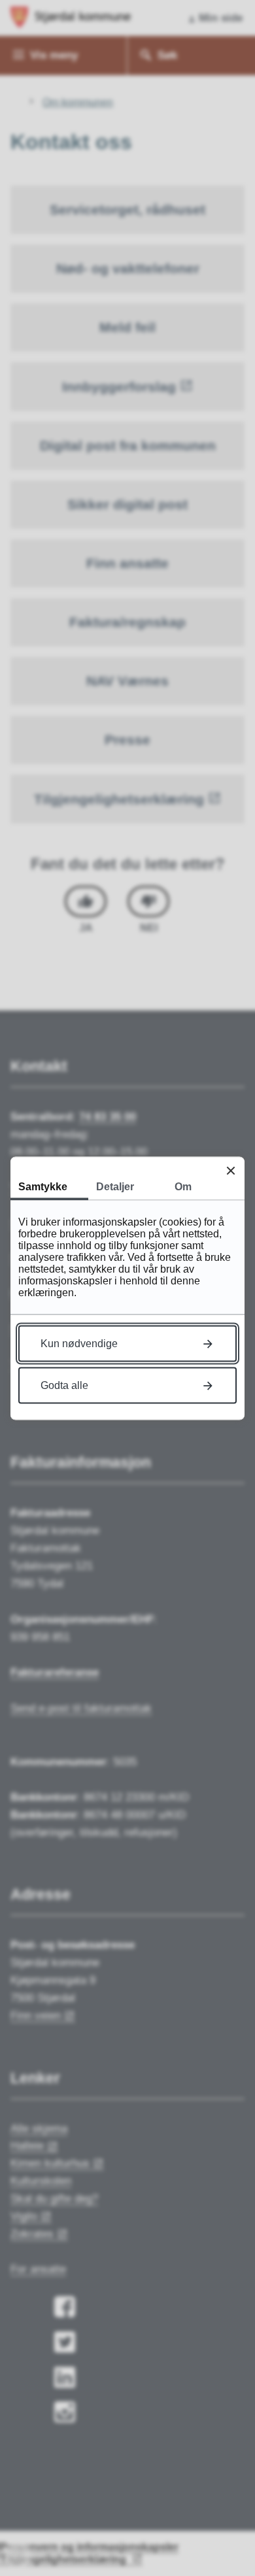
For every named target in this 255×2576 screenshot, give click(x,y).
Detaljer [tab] (115, 1186)
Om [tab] (183, 1186)
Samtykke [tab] (43, 1186)
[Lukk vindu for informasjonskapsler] (230, 1170)
